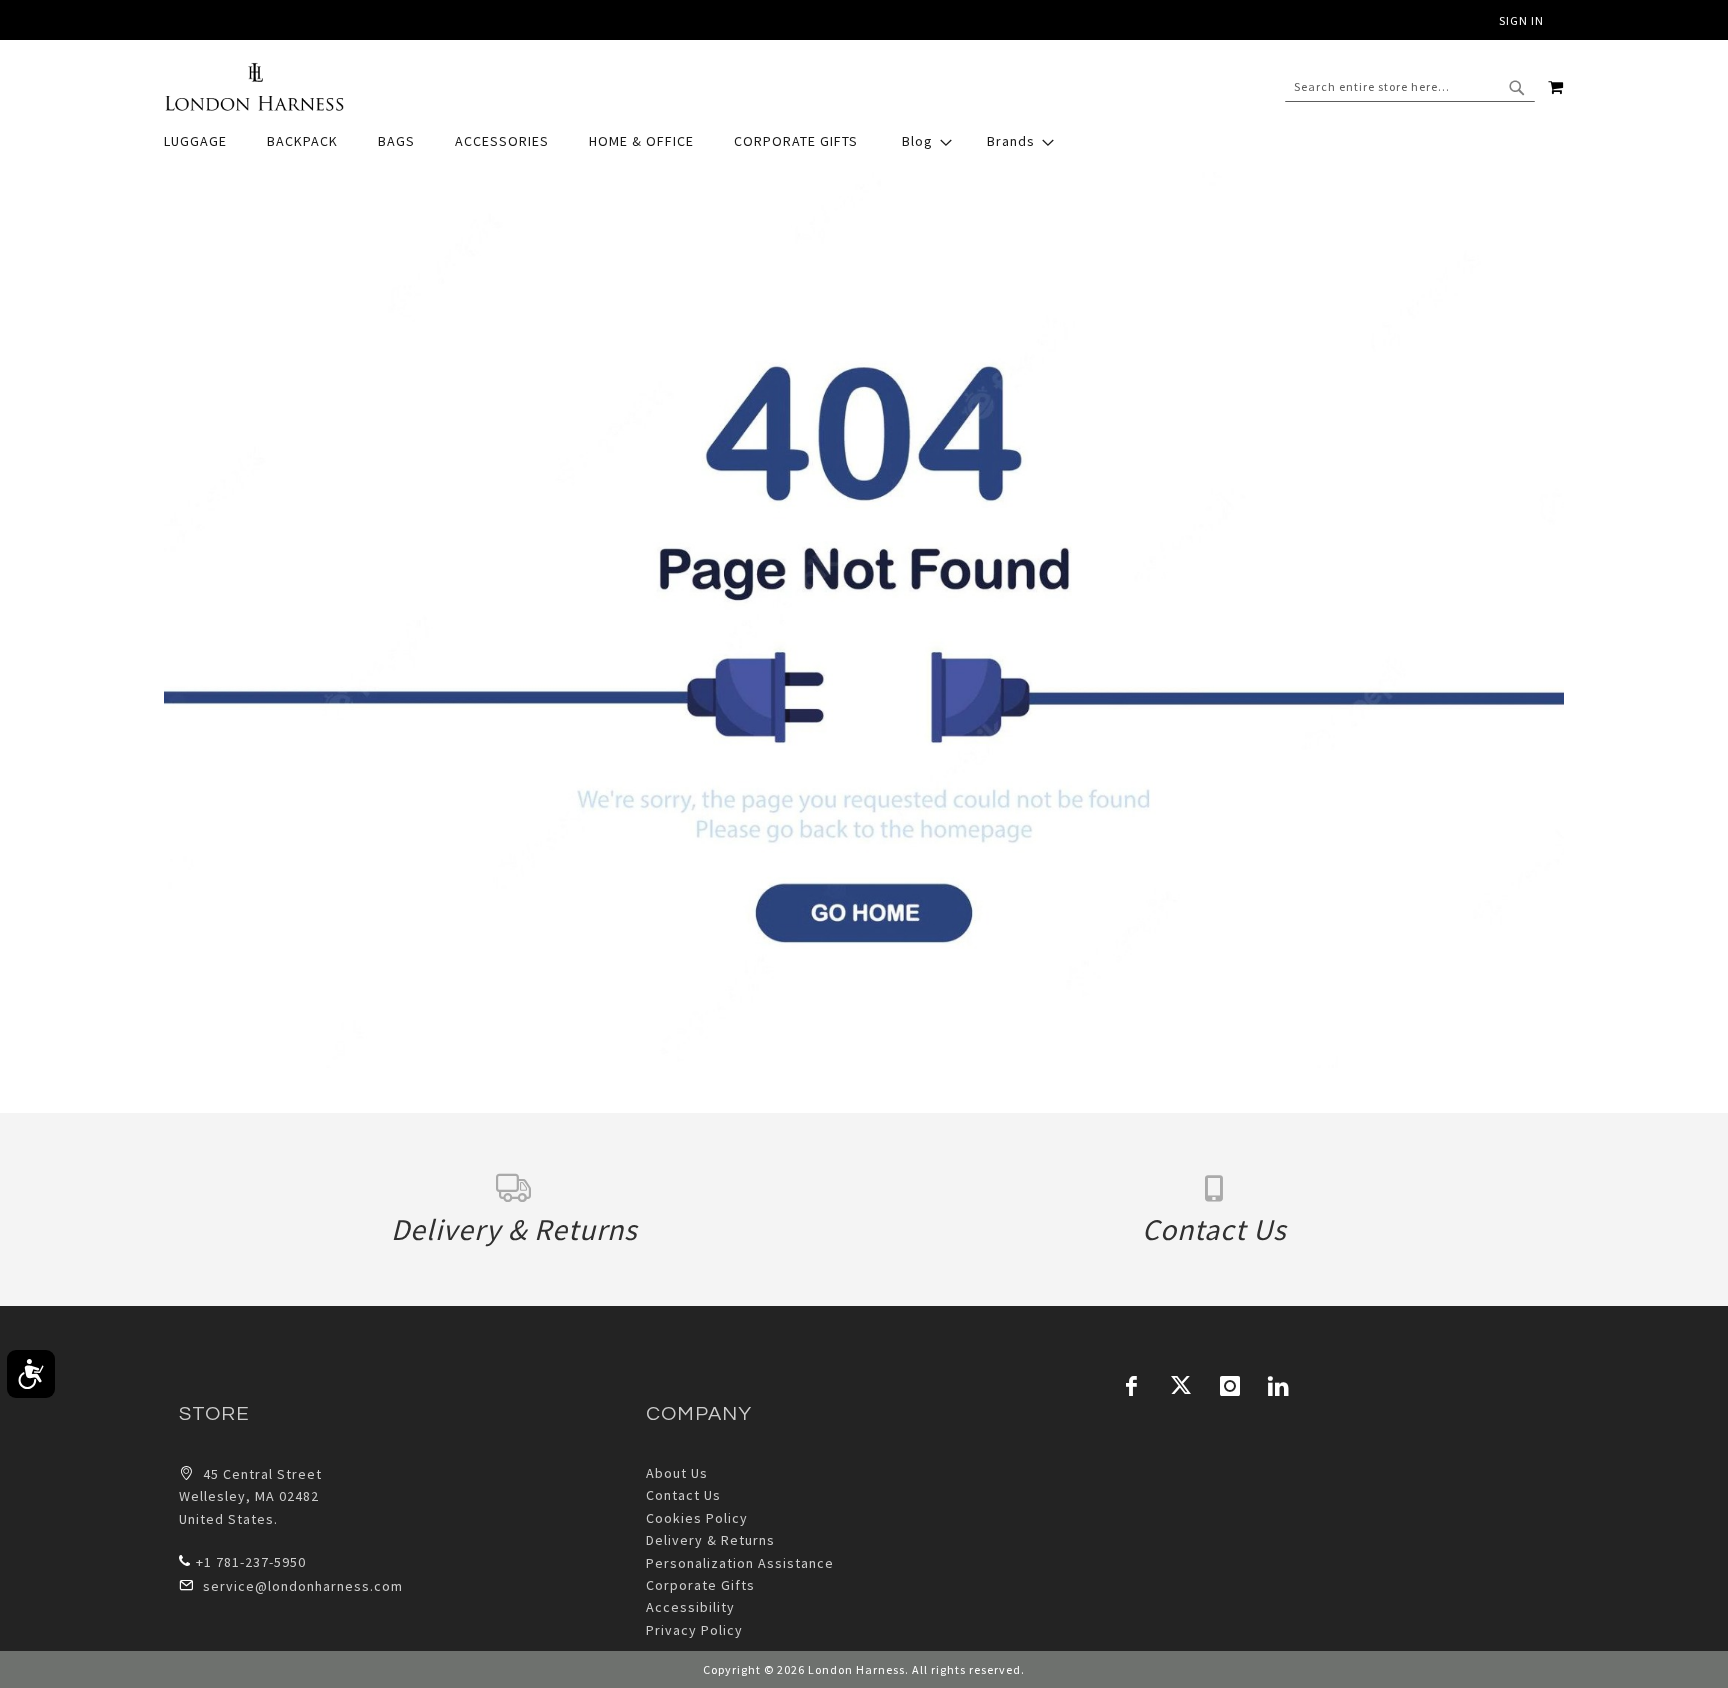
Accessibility (690, 1607)
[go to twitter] (1181, 1386)
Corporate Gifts (700, 1585)
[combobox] (1410, 87)
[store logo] (254, 87)
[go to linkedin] (1279, 1386)
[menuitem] (205, 141)
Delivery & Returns (710, 1540)
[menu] (864, 141)
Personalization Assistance (740, 1563)
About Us (677, 1473)
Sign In (1521, 20)
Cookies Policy (697, 1518)
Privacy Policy (694, 1630)
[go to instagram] (1230, 1386)
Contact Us (683, 1495)
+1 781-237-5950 (251, 1562)
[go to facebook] (1132, 1386)
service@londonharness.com (303, 1586)
